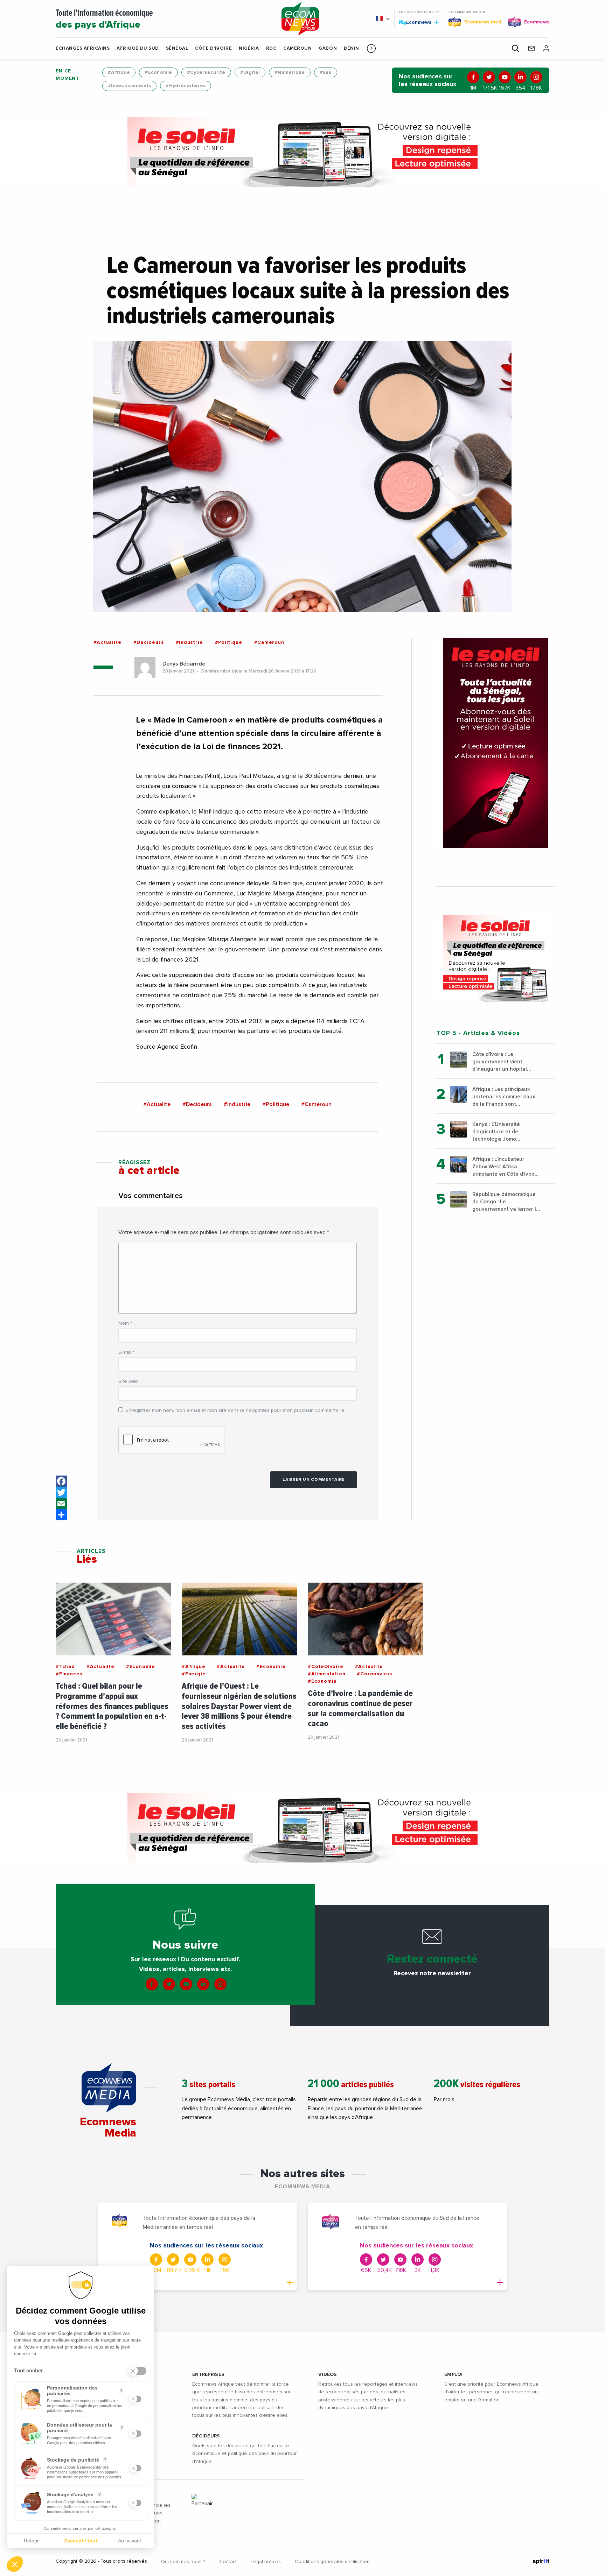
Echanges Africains (83, 48)
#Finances (69, 1674)
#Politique (229, 642)
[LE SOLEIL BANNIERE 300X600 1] (495, 743)
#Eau (326, 72)
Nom (125, 1323)
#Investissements (129, 86)
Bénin (352, 48)
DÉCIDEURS (206, 2436)
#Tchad (65, 1667)
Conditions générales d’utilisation (332, 2562)
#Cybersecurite (206, 72)
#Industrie (189, 642)
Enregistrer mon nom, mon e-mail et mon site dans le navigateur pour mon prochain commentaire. (236, 1410)
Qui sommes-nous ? (183, 2562)
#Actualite (107, 642)
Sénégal (177, 48)
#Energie (194, 1674)
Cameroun (297, 48)
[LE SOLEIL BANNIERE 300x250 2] (495, 958)
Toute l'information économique (104, 19)
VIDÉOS (328, 2374)
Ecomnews (416, 22)
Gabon (328, 48)
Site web (128, 1381)
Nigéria (249, 48)
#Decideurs (149, 642)
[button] (371, 48)
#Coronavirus (374, 1674)
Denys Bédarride (184, 664)
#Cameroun (269, 642)
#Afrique (119, 72)
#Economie (158, 72)
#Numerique (290, 72)
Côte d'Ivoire (213, 48)
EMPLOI (454, 2374)
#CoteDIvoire (326, 1667)
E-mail (126, 1352)
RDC (271, 48)
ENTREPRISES (208, 2374)
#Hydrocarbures (186, 86)
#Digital (250, 72)
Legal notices (266, 2562)
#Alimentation (326, 1674)
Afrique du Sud (138, 48)
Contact (228, 2562)
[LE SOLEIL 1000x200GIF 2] (302, 152)
